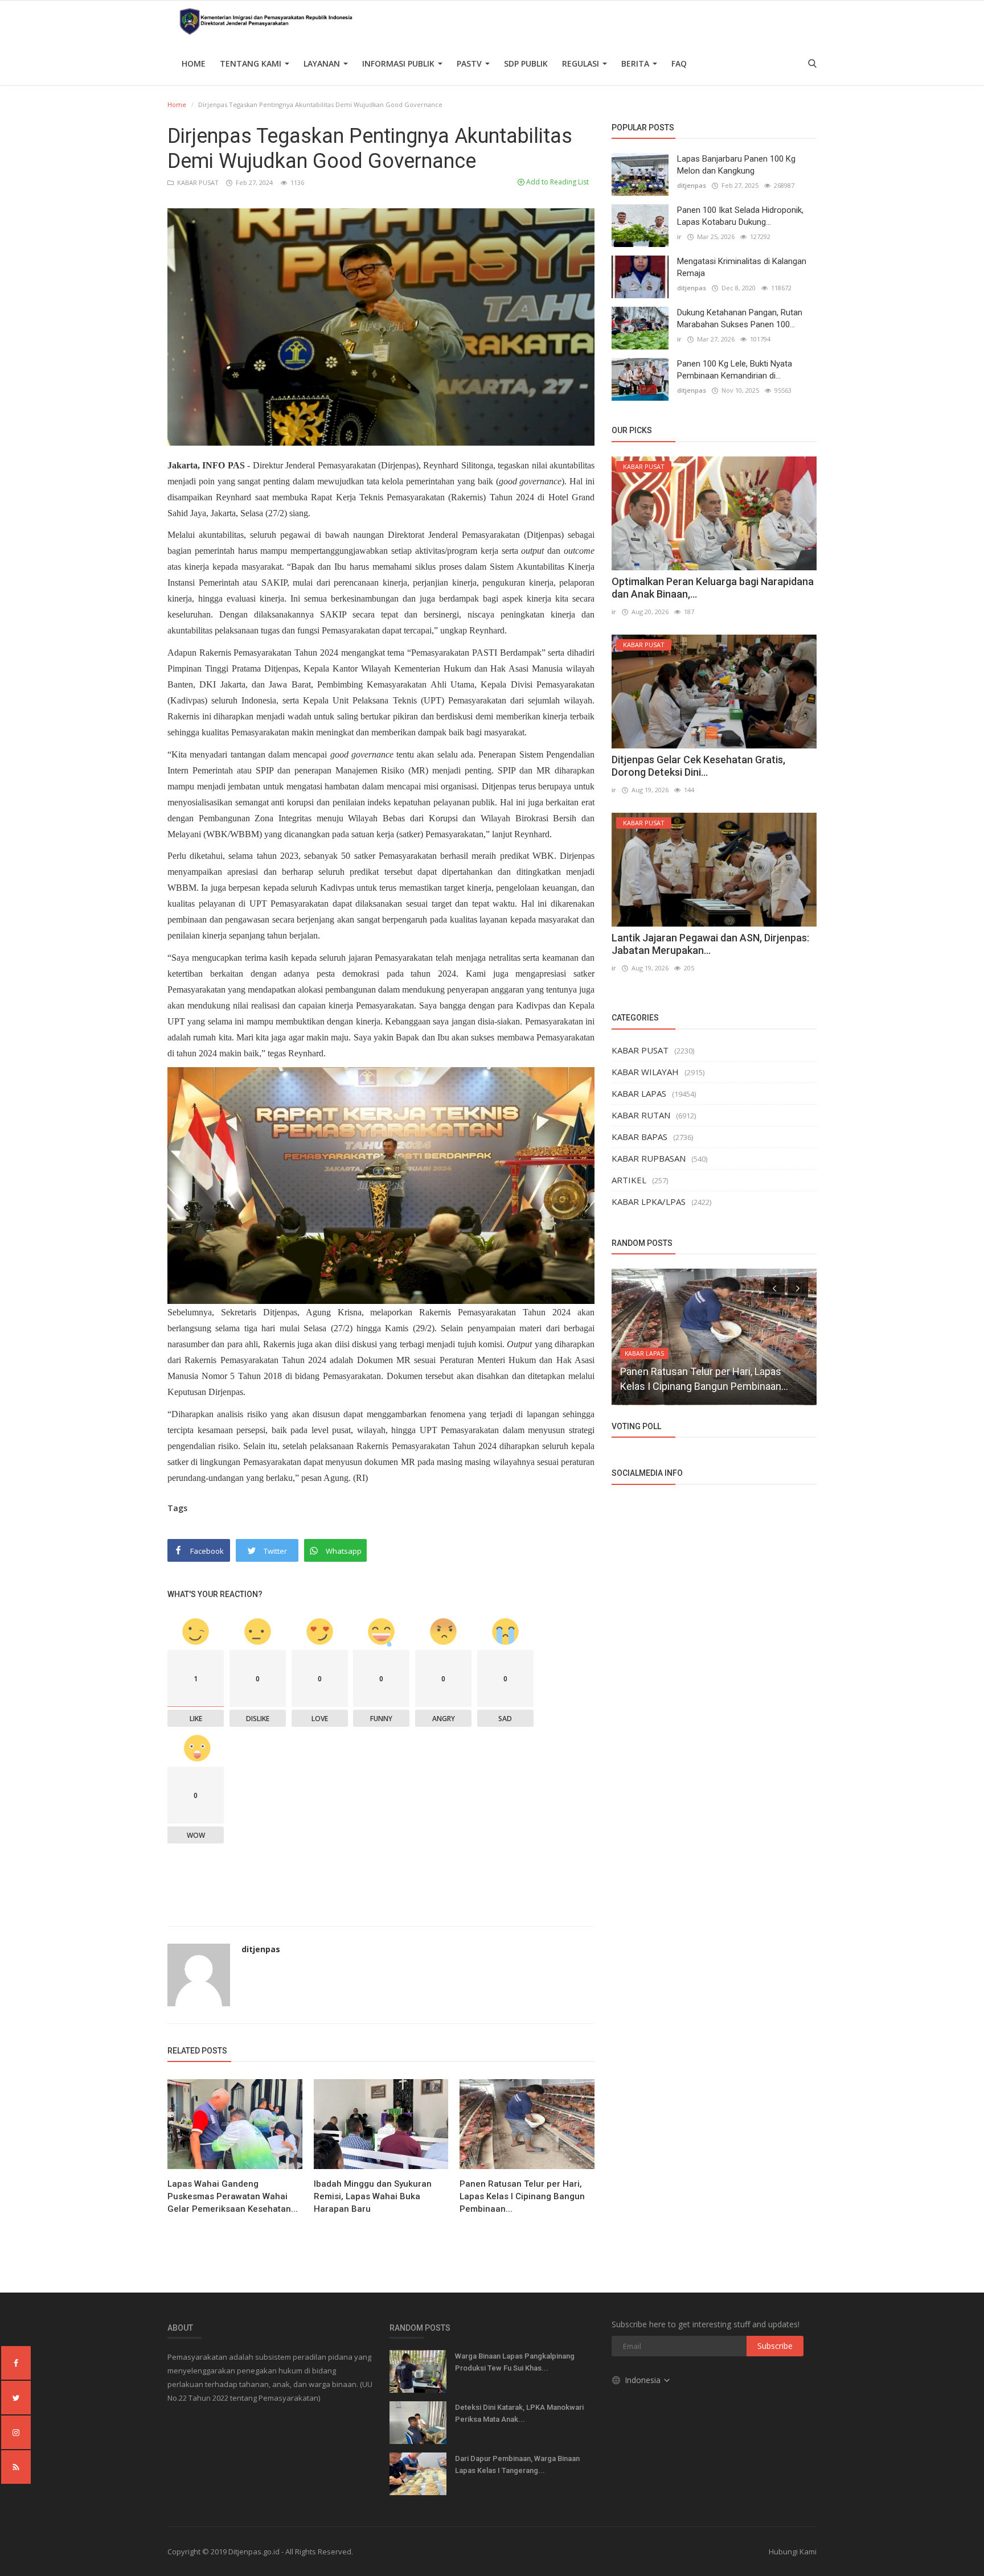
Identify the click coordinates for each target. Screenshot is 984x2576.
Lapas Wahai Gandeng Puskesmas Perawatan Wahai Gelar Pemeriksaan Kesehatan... (233, 2196)
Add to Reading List (557, 182)
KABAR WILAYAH (645, 1072)
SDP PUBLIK (526, 63)
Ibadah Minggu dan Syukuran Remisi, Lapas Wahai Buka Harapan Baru (373, 2196)
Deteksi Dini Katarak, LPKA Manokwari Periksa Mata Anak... (519, 2413)
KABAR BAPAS (639, 1137)
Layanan (323, 63)
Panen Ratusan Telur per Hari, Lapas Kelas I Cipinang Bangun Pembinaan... (522, 2196)
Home (194, 63)
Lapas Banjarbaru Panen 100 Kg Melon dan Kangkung (736, 165)
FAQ (679, 63)
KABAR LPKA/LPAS (649, 1201)
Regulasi (582, 63)
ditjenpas (261, 1949)
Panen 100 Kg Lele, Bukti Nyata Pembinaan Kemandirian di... (735, 370)
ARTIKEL (629, 1180)
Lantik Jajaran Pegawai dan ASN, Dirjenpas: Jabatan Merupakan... (710, 944)
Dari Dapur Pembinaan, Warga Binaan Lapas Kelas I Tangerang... (517, 2464)
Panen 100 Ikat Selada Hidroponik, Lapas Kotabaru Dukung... (740, 216)
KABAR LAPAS (639, 1093)
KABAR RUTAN (641, 1115)
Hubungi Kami (793, 2552)
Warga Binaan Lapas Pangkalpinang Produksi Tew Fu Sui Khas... (515, 2362)
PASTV (470, 63)
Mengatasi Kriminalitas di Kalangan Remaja (742, 267)
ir (679, 236)
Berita (636, 63)
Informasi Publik (399, 63)
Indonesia (644, 2380)
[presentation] (774, 1287)
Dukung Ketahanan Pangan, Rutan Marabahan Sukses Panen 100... (740, 318)
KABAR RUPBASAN (649, 1158)
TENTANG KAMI (252, 63)
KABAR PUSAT (197, 182)
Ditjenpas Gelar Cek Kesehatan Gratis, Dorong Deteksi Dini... (698, 766)
